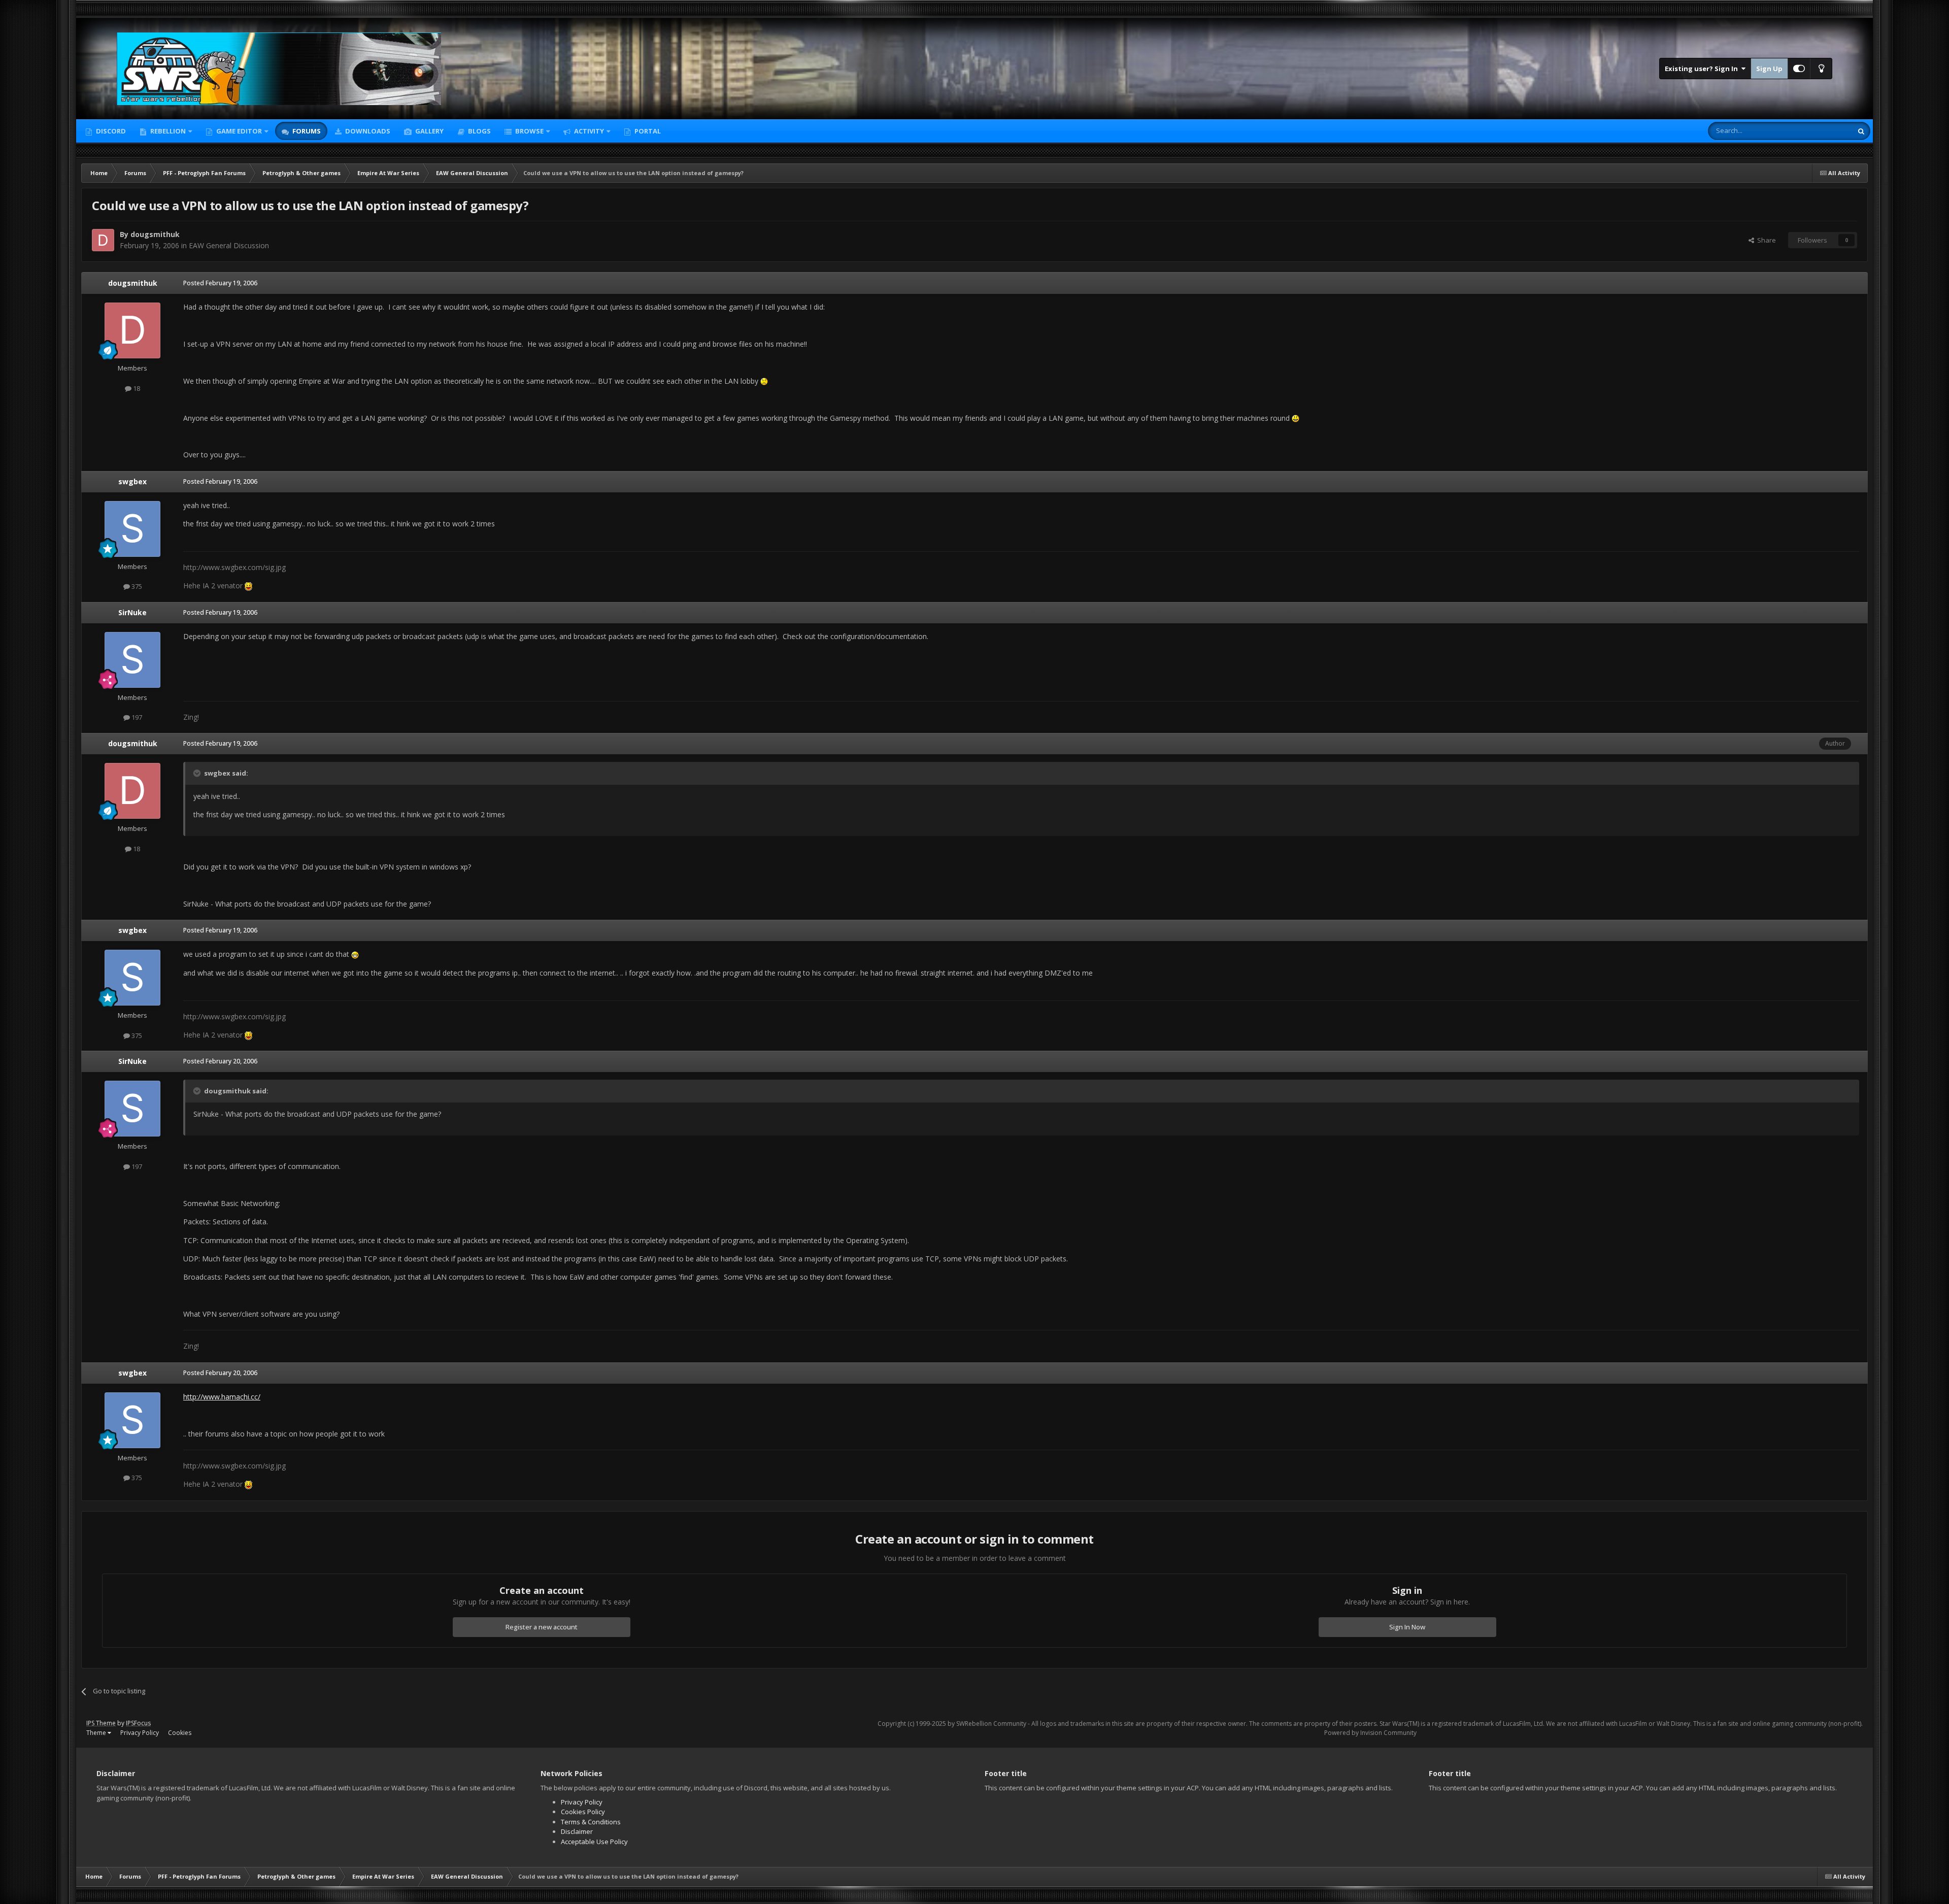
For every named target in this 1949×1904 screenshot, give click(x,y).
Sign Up (1769, 69)
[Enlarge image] (764, 381)
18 (136, 388)
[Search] (1861, 131)
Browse (529, 131)
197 (136, 717)
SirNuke (132, 612)
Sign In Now (1407, 1627)
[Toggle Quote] (198, 773)
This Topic (1824, 131)
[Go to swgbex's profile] (132, 529)
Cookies (180, 1733)
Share (1765, 240)
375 (136, 586)
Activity (588, 131)
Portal (647, 131)
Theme (97, 1733)
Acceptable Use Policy (594, 1842)
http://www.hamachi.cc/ (222, 1397)
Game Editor (239, 131)
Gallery (429, 131)
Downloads (367, 131)
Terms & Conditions (591, 1822)
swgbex (132, 481)
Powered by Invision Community (1370, 1733)
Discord (110, 131)
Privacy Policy (140, 1733)
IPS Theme (101, 1723)
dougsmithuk (155, 234)
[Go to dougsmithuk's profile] (103, 240)
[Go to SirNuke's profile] (132, 660)
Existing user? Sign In (1703, 69)
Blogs (479, 131)
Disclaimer (577, 1831)
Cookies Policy (583, 1812)
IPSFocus (138, 1723)
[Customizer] (1799, 69)
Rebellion (167, 131)
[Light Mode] (1821, 69)
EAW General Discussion (229, 245)
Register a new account (542, 1627)
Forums (306, 131)
